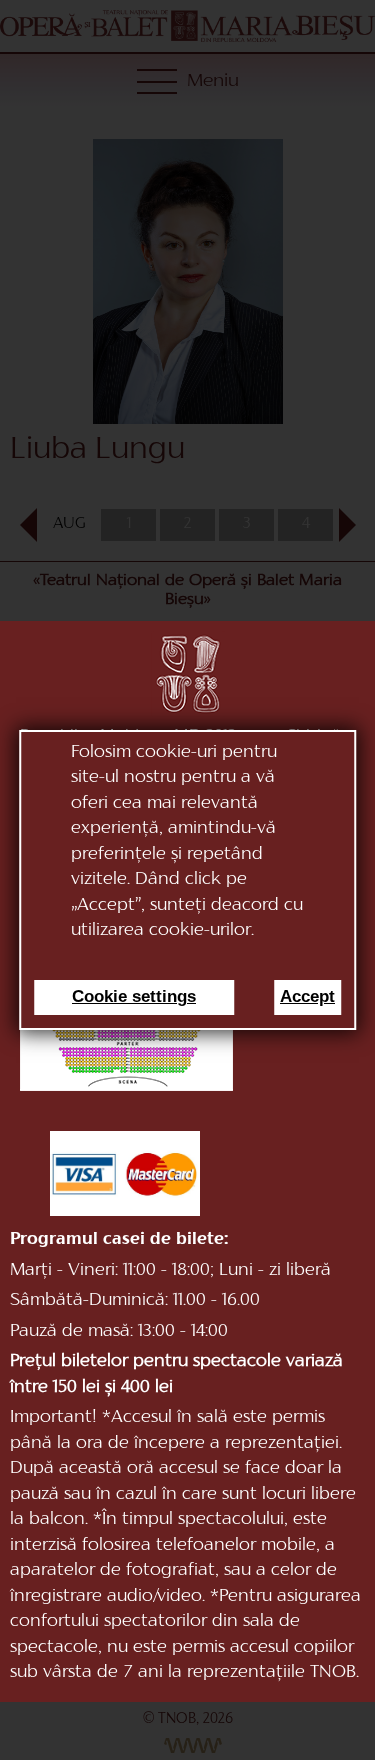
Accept (307, 996)
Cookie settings (134, 996)
